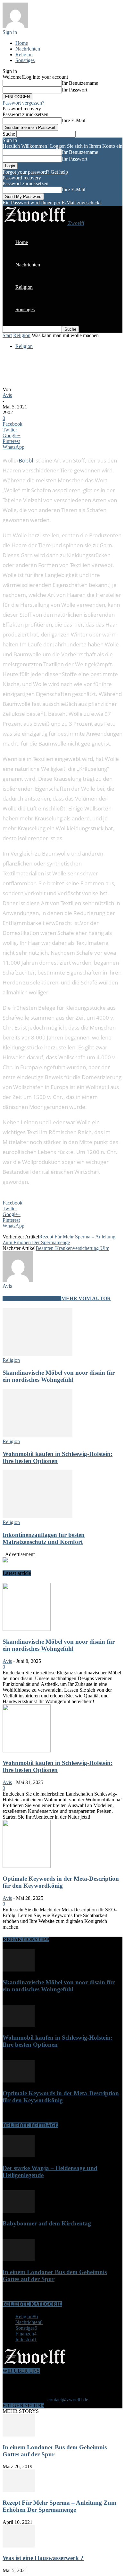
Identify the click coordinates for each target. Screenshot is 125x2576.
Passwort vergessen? (23, 103)
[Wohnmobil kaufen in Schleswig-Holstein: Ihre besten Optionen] (37, 1436)
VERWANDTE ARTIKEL (32, 1298)
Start (7, 335)
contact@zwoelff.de (68, 2400)
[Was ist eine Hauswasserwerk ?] (19, 2546)
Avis (7, 395)
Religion (24, 55)
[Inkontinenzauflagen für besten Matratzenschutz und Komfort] (37, 1517)
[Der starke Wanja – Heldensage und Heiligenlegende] (19, 2156)
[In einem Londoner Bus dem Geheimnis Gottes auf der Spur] (19, 2260)
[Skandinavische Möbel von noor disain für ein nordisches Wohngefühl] (37, 1354)
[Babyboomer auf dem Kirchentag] (19, 2211)
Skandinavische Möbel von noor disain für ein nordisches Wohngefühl (59, 1376)
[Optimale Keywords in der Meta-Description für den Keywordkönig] (27, 1866)
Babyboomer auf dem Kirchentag (47, 2223)
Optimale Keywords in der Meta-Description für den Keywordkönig (61, 1882)
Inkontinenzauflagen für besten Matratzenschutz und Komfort (44, 1538)
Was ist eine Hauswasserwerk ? (43, 2558)
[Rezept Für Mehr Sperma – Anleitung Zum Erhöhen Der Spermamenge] (19, 2490)
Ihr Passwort (75, 90)
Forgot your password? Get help (35, 172)
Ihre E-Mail (74, 120)
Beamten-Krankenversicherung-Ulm (72, 1248)
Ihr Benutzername (80, 83)
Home (22, 43)
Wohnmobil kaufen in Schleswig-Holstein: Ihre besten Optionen (58, 1457)
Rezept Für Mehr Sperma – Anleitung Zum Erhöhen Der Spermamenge (59, 1240)
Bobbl (26, 460)
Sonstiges (25, 60)
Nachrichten (28, 49)
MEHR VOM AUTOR (86, 1298)
